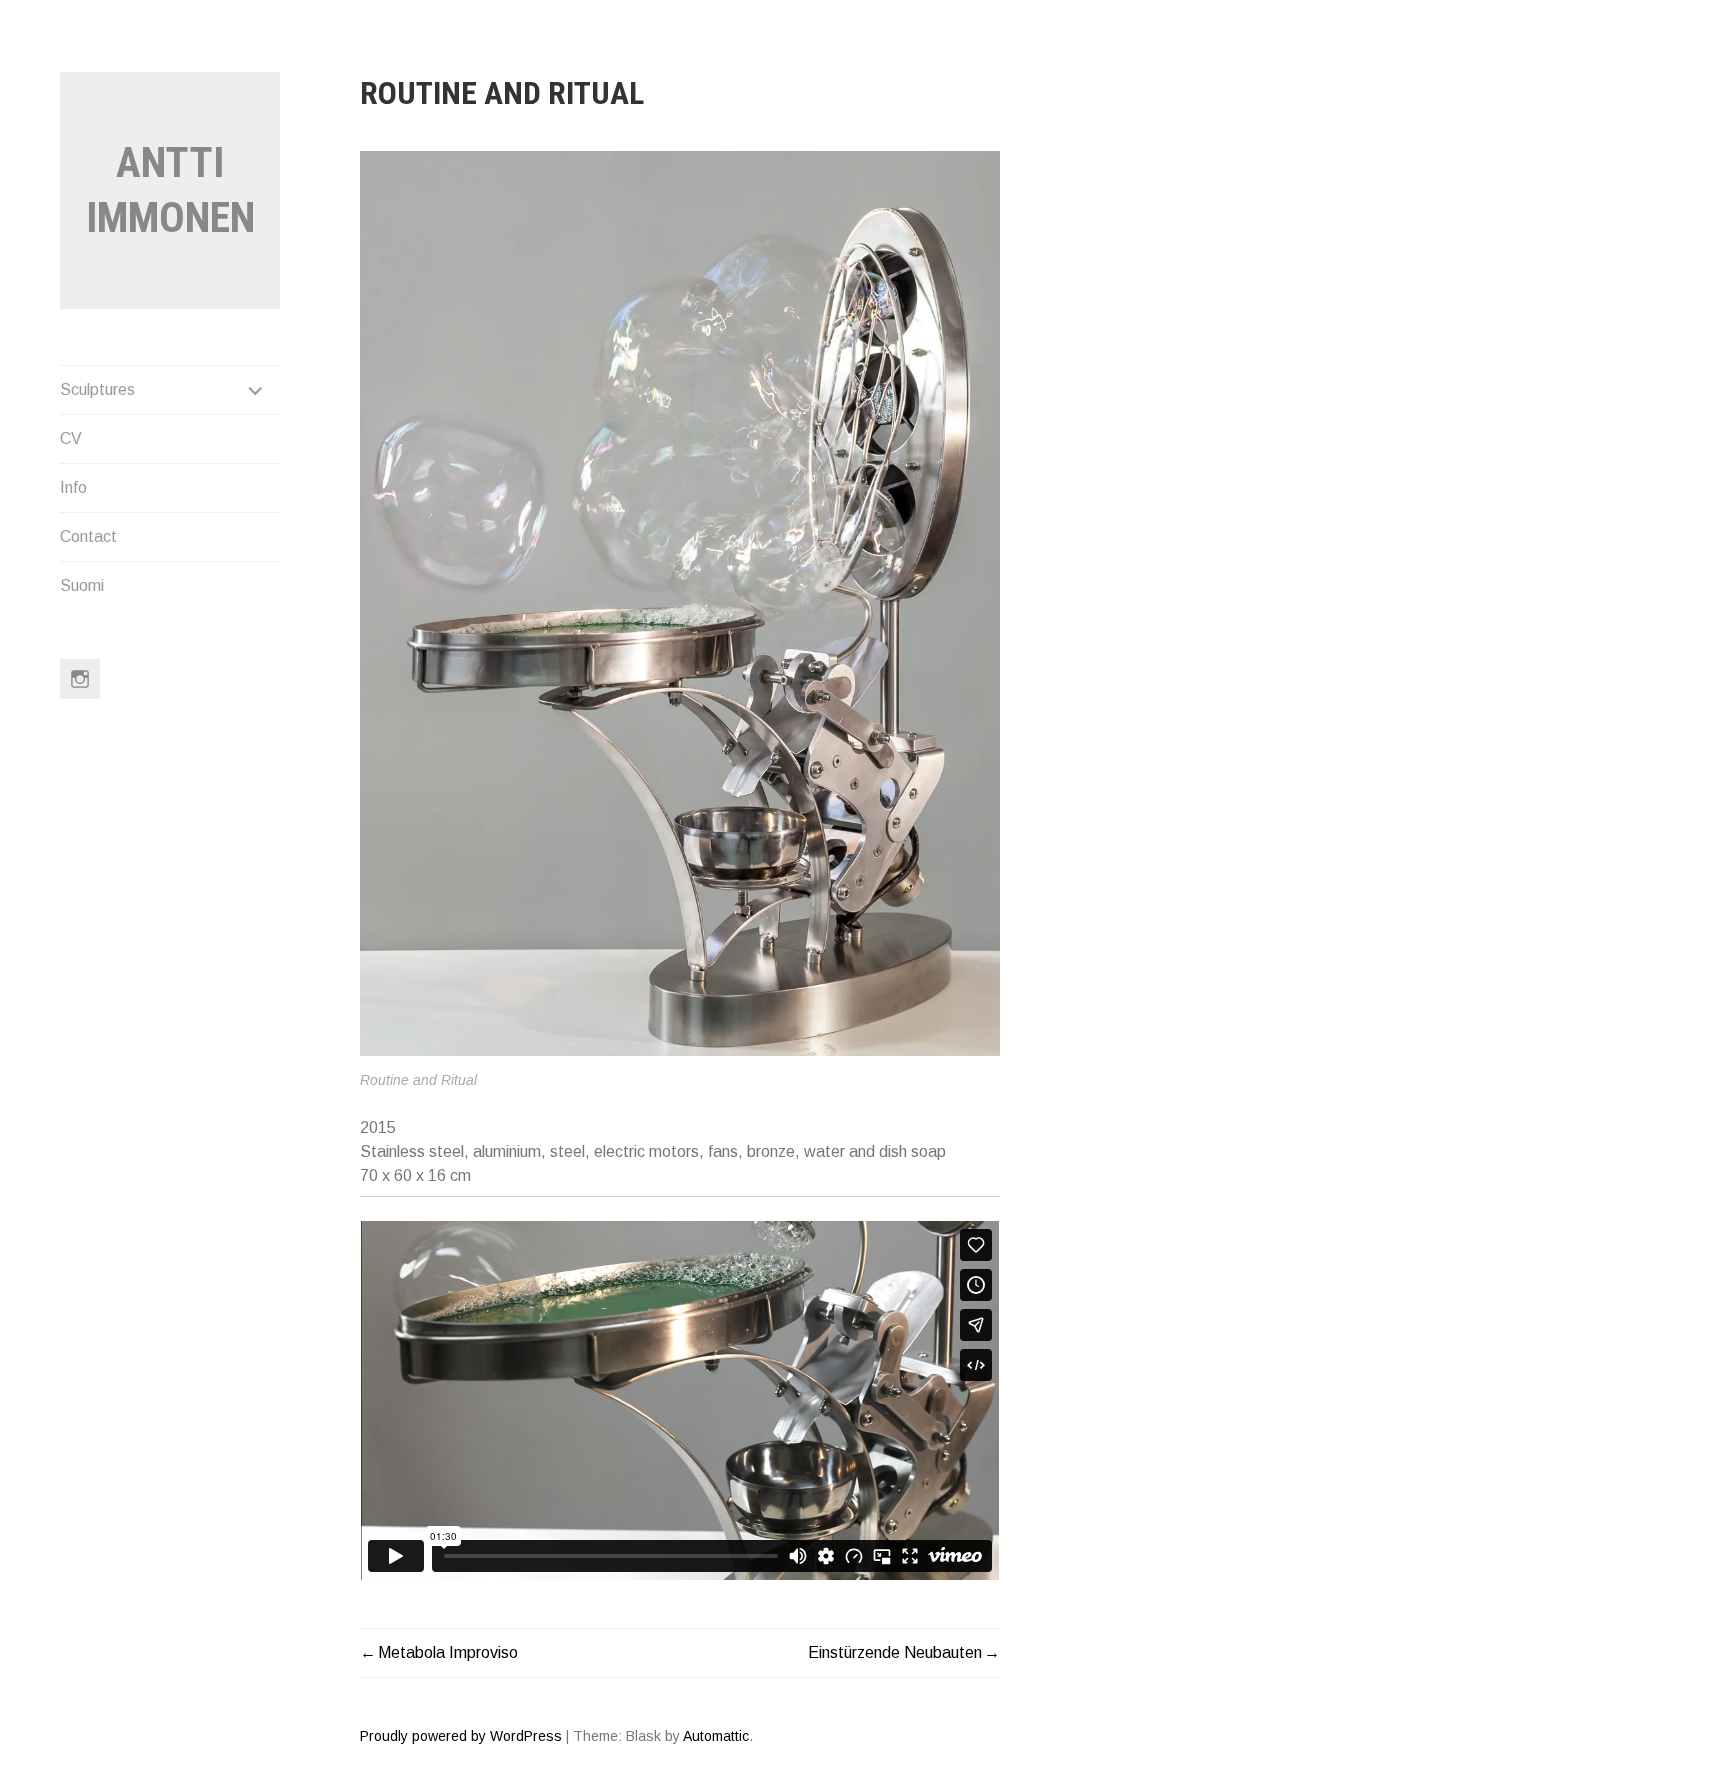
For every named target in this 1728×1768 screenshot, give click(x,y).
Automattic (716, 1736)
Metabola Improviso (448, 1652)
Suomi (82, 585)
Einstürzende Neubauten (895, 1652)
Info (73, 487)
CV (71, 438)
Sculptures (97, 389)
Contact (88, 536)
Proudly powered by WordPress (461, 1736)
